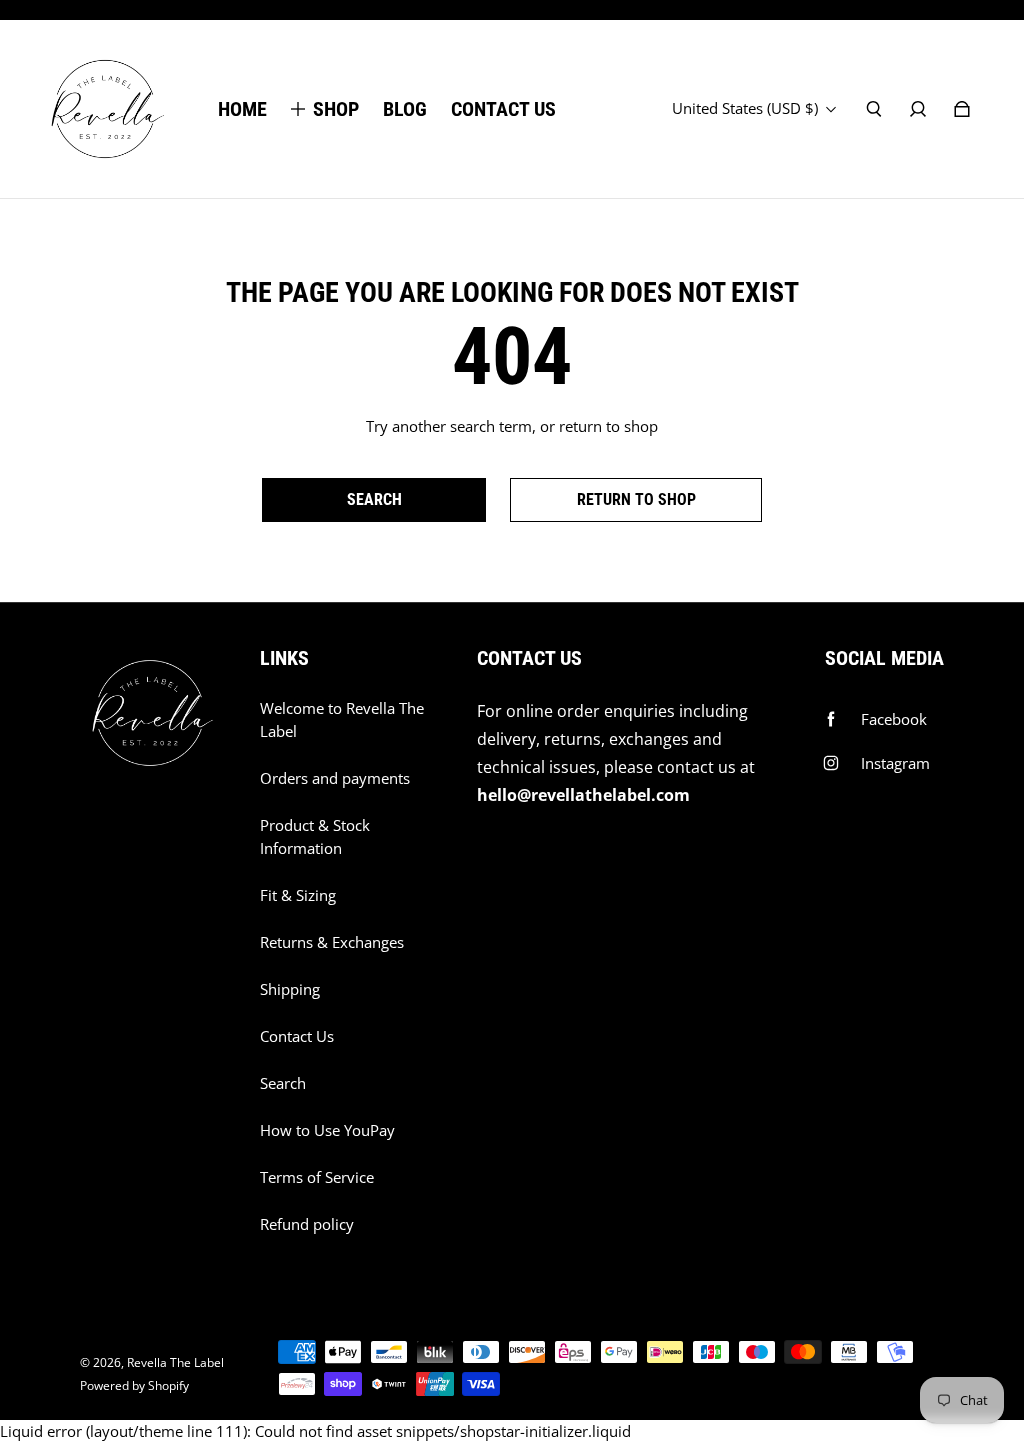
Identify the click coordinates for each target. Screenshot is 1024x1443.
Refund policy (307, 1224)
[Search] (874, 109)
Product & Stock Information (315, 837)
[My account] (918, 109)
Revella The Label (175, 1362)
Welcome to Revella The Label (342, 720)
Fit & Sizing (298, 895)
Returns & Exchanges (332, 942)
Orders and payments (335, 778)
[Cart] (962, 109)
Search (283, 1083)
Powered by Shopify (134, 1385)
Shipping (290, 989)
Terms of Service (317, 1177)
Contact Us (297, 1036)
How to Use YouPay (327, 1130)
